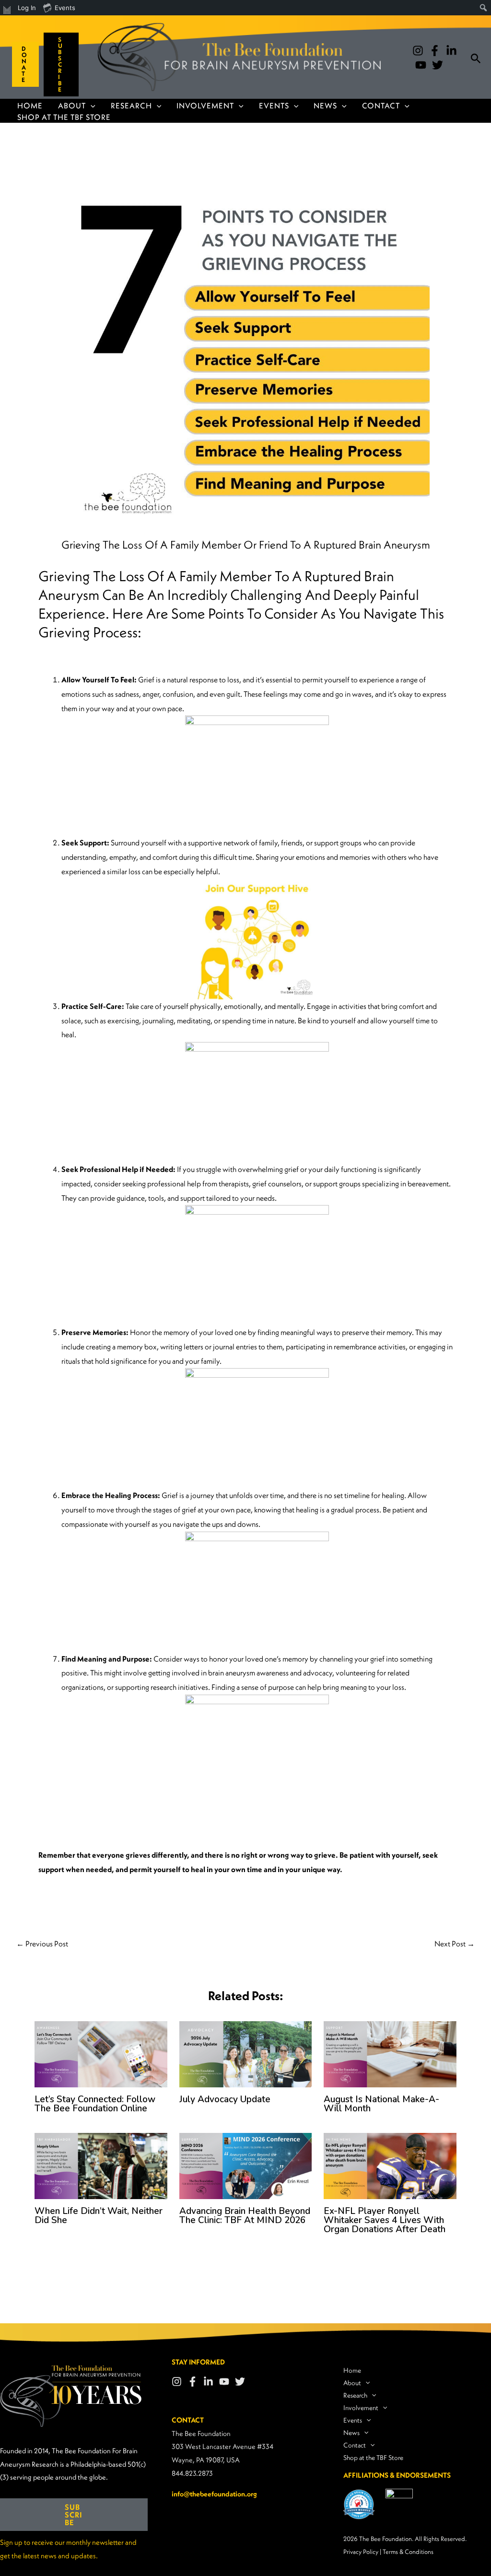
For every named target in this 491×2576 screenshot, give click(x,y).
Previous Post (42, 1944)
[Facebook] (435, 51)
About (72, 105)
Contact (381, 105)
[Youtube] (421, 65)
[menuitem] (7, 8)
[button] (22, 64)
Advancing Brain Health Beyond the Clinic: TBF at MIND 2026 (245, 2216)
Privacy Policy (361, 2552)
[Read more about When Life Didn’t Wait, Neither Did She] (101, 2165)
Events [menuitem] (65, 8)
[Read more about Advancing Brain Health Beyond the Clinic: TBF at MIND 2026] (246, 2165)
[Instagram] (418, 51)
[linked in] (451, 51)
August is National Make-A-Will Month (381, 2104)
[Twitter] (438, 65)
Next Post (455, 1944)
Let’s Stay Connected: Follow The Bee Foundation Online (95, 2104)
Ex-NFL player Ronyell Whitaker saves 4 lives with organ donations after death (385, 2220)
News (325, 105)
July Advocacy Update (225, 2099)
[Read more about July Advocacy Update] (246, 2053)
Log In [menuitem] (27, 8)
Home (30, 105)
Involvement (205, 105)
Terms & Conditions (408, 2552)
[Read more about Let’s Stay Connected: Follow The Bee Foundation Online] (101, 2053)
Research (131, 105)
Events (274, 105)
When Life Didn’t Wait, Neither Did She (99, 2216)
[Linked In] (208, 2382)
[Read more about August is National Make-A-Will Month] (390, 2053)
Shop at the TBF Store (64, 117)
